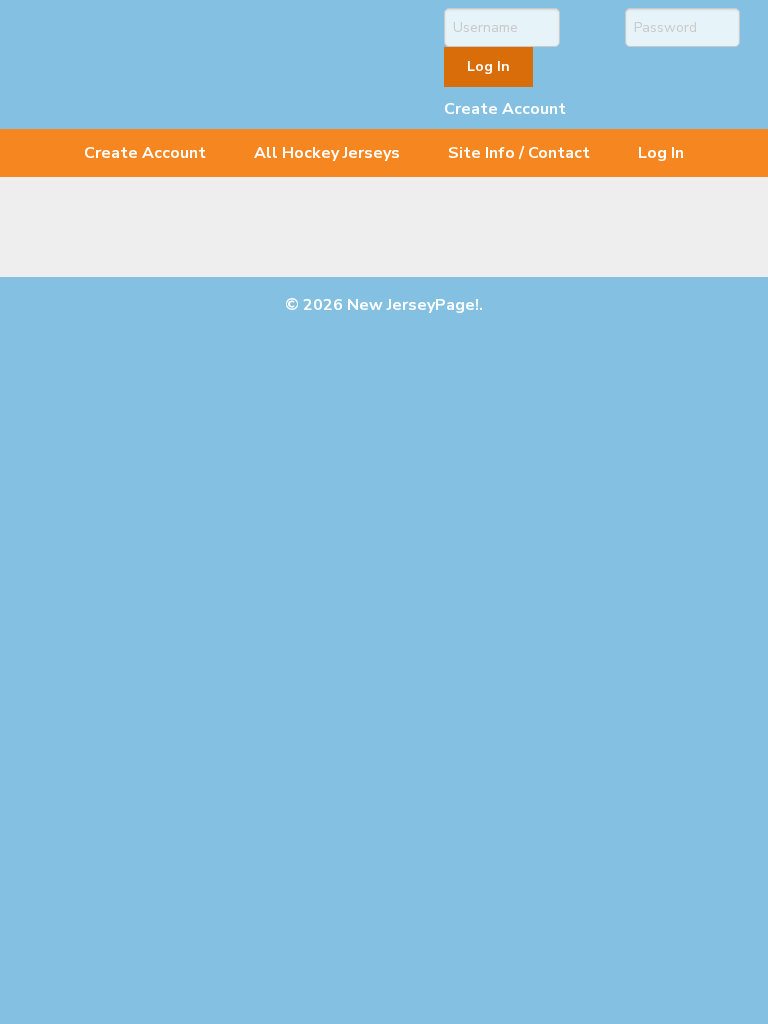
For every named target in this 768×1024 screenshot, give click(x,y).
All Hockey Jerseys (327, 153)
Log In (661, 153)
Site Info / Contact (519, 153)
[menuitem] (145, 153)
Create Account (505, 109)
